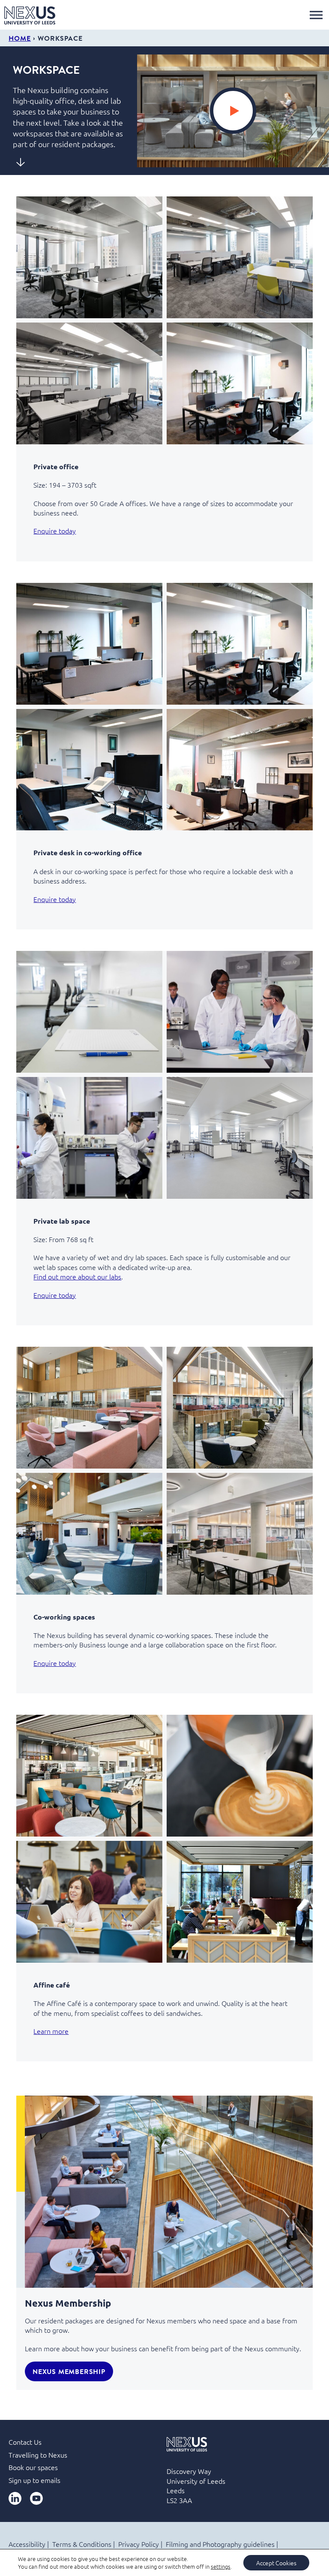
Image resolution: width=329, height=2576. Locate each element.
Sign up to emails (34, 2480)
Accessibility (27, 2544)
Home (20, 38)
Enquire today (55, 531)
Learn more (51, 2031)
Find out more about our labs (77, 1276)
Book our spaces (33, 2467)
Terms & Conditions (82, 2544)
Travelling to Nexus (38, 2455)
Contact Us (25, 2442)
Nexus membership (69, 2371)
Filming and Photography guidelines (220, 2544)
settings (221, 2567)
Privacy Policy (139, 2544)
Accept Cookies (276, 2563)
